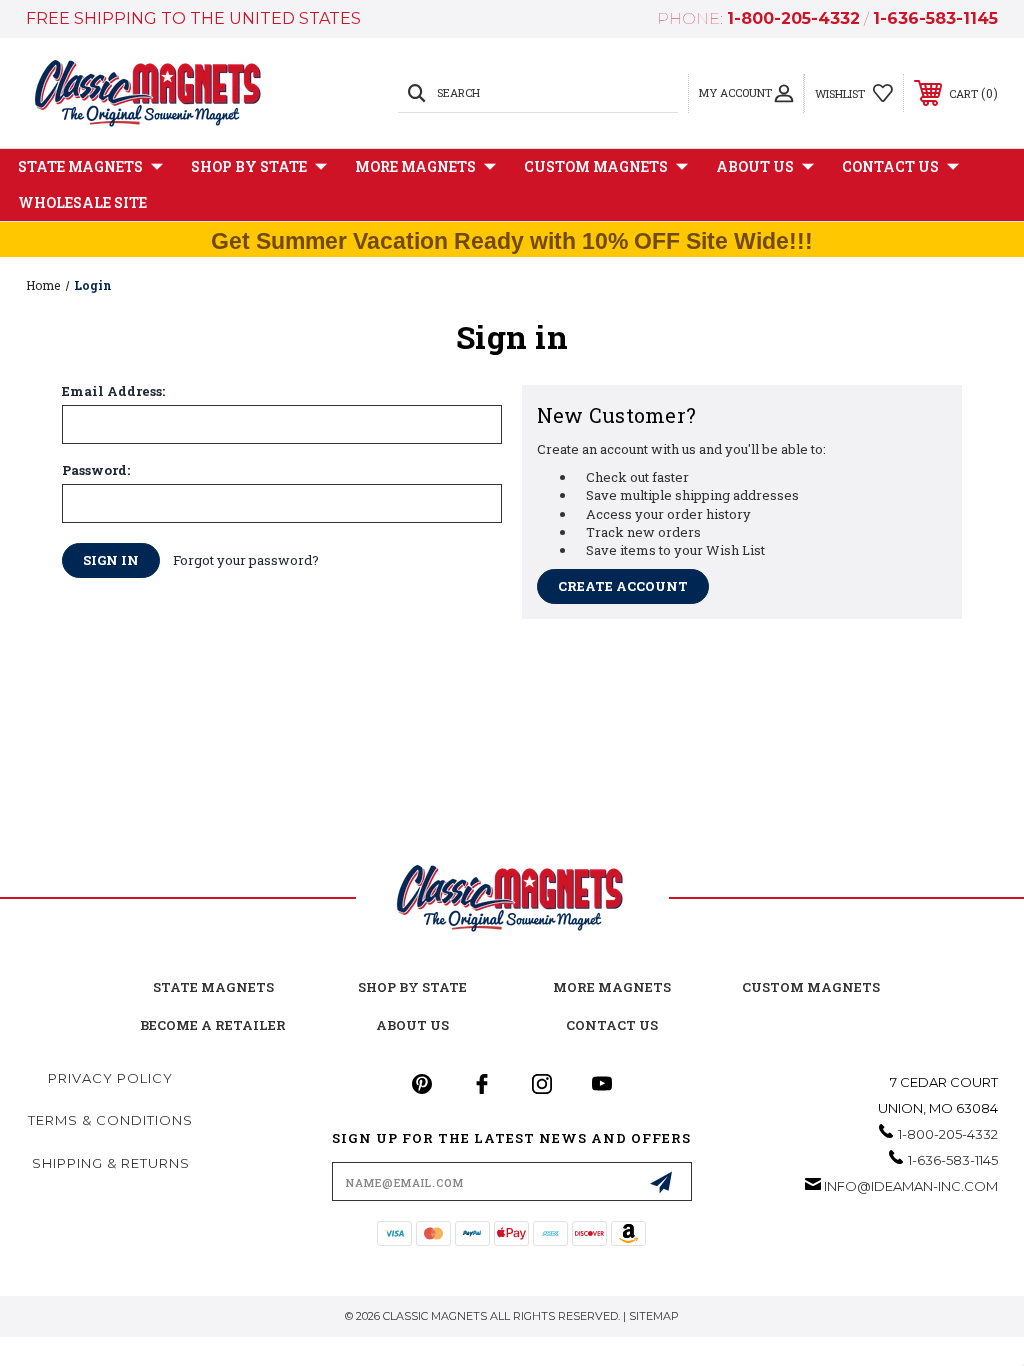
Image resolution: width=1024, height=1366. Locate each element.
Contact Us (890, 166)
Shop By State (249, 166)
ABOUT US (412, 1025)
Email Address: (113, 391)
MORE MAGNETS (612, 987)
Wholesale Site (82, 202)
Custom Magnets (596, 166)
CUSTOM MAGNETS (811, 987)
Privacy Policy (110, 1078)
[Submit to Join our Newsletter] (661, 1182)
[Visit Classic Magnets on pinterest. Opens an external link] (422, 1084)
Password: (96, 470)
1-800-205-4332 (793, 18)
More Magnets (415, 166)
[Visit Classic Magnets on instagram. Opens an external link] (542, 1084)
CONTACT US (612, 1025)
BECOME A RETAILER (213, 1025)
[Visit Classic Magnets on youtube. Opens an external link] (602, 1084)
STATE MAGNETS (213, 987)
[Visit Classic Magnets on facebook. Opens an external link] (482, 1084)
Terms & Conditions (110, 1120)
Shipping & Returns (111, 1163)
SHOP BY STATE (412, 987)
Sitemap (654, 1316)
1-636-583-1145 (935, 18)
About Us (755, 166)
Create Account (623, 586)
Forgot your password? (246, 560)
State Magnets (80, 166)
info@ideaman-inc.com (911, 1186)
